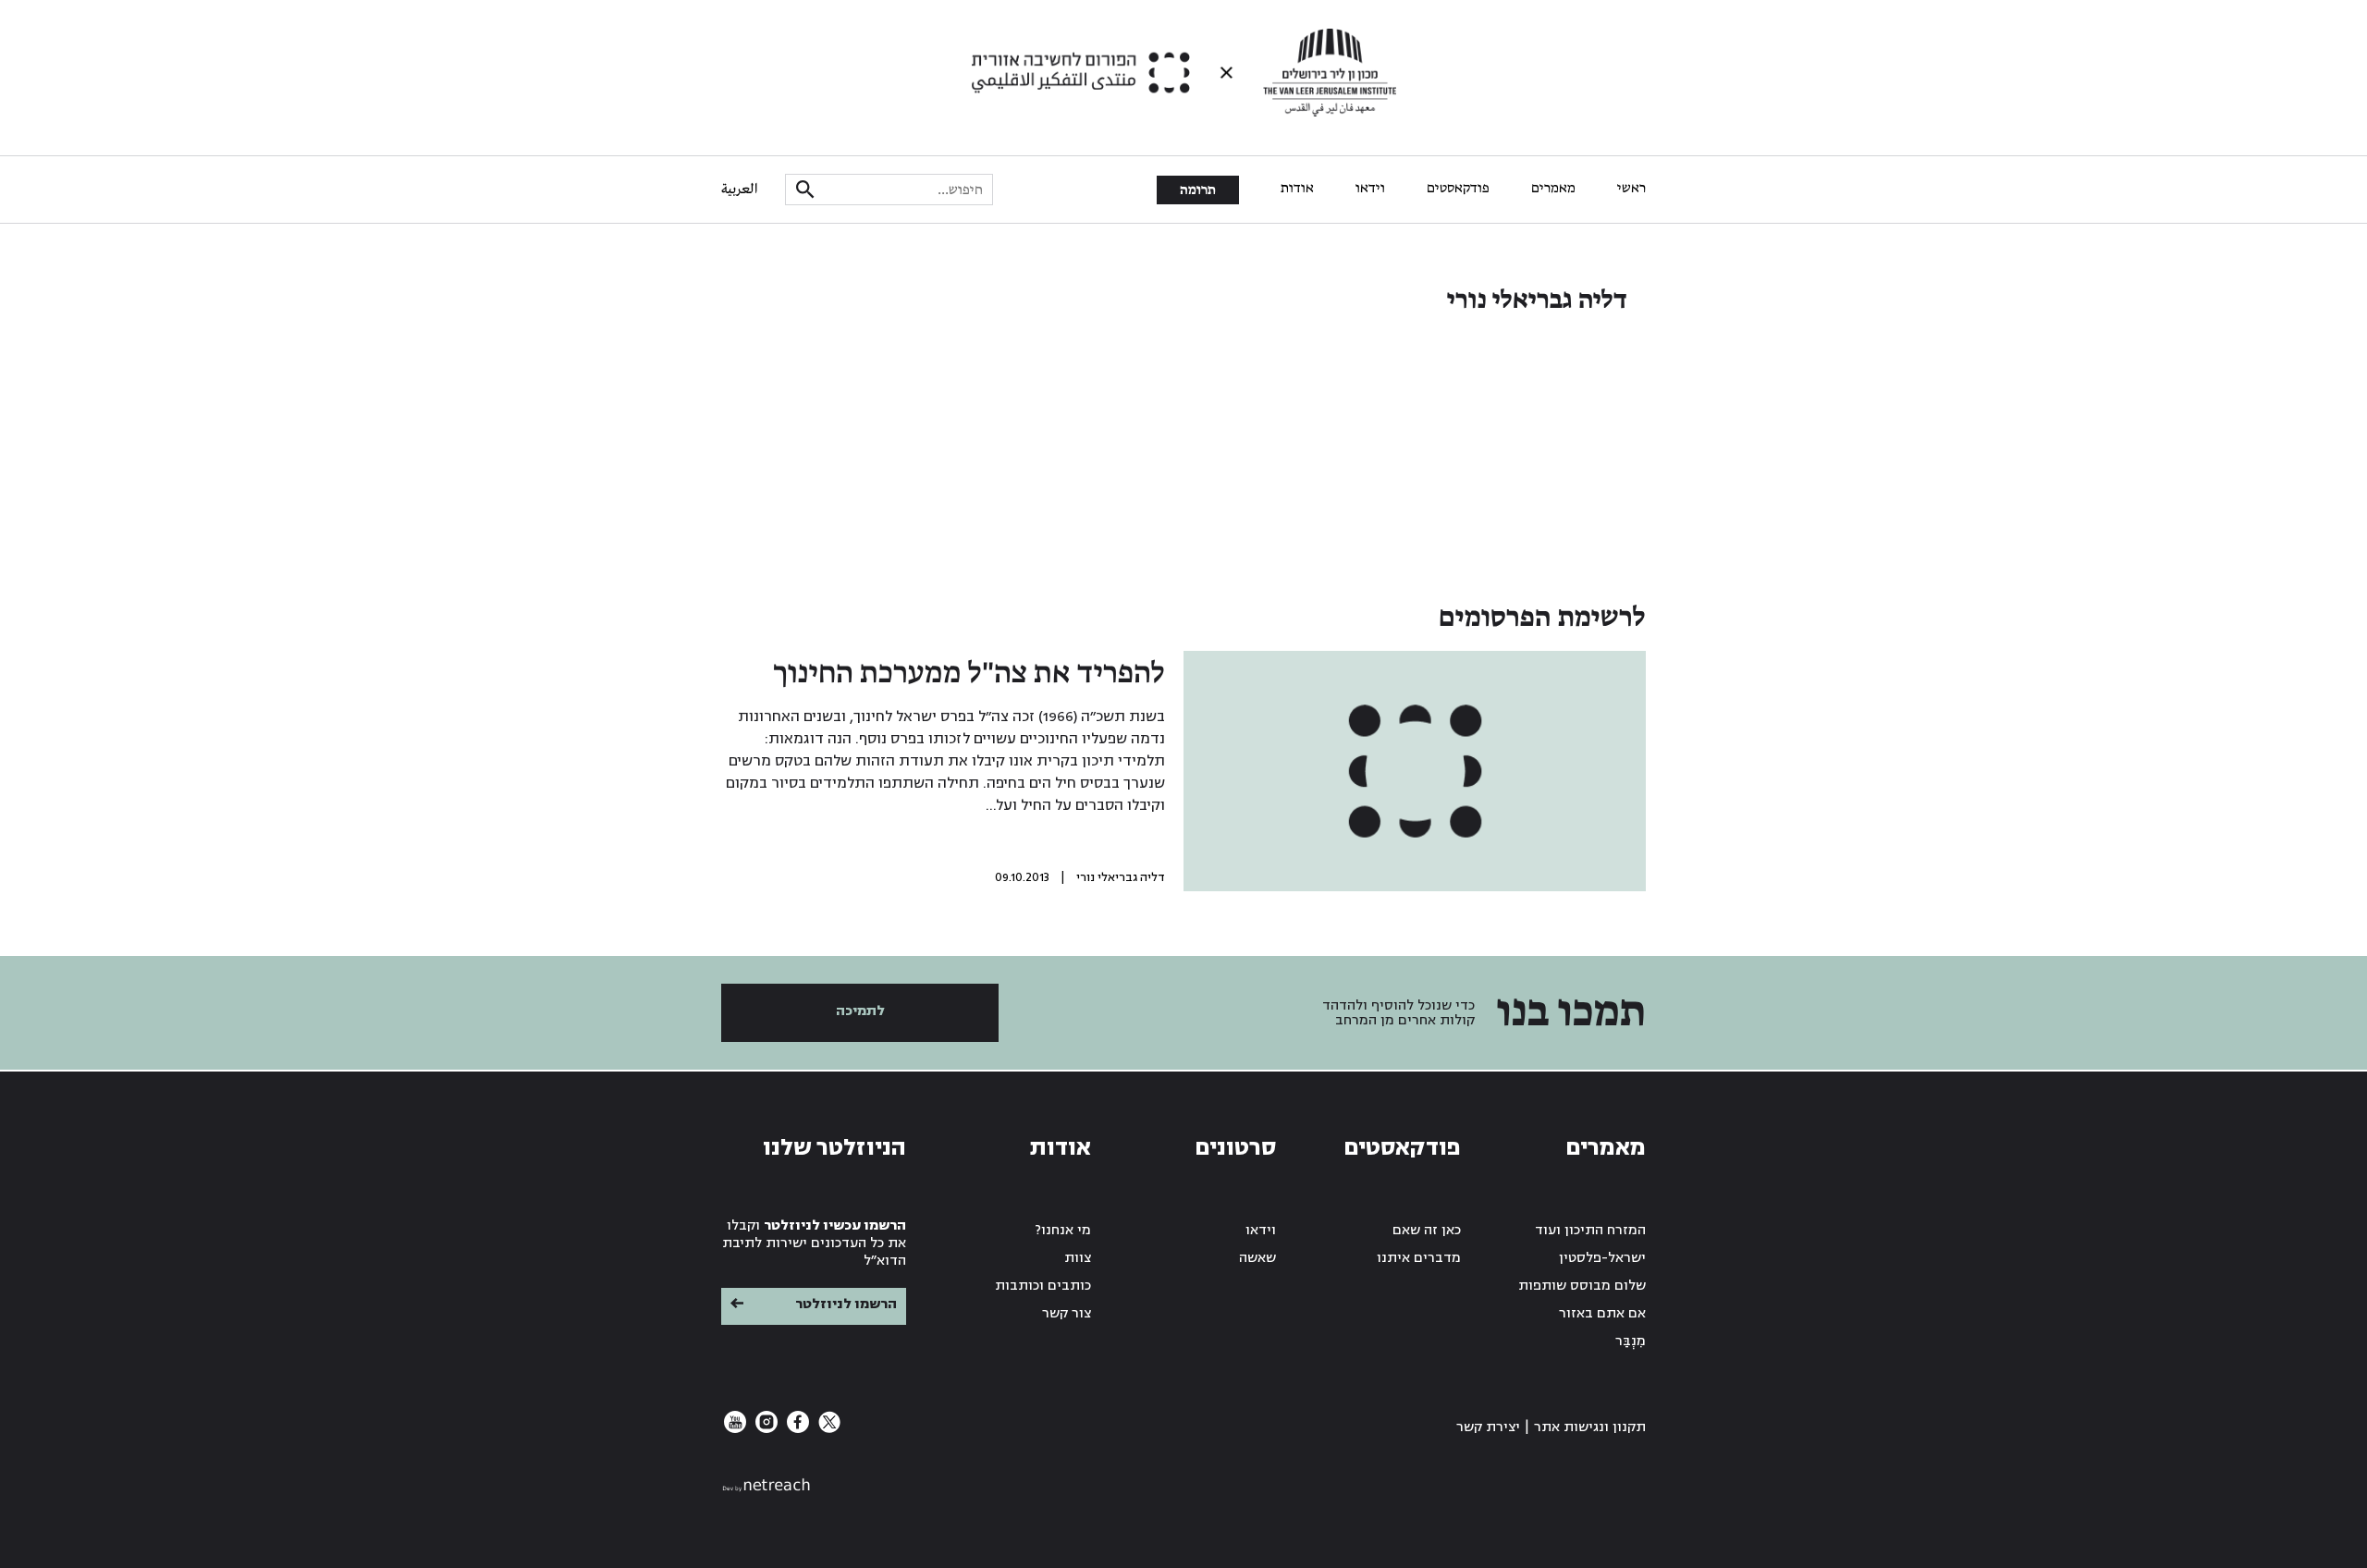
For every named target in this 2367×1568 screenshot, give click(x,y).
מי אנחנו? (1063, 1230)
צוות (1078, 1258)
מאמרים (1553, 189)
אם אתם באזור (1602, 1313)
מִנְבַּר (1631, 1341)
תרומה (1198, 190)
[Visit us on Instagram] (765, 1429)
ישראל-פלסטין (1602, 1258)
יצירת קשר (1488, 1427)
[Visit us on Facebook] (796, 1429)
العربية (739, 190)
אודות (1297, 189)
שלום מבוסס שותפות (1582, 1286)
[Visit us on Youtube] (735, 1429)
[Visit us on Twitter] (828, 1429)
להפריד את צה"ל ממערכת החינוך (969, 674)
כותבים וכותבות (1043, 1286)
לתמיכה (860, 1011)
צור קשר (1067, 1313)
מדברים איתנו (1419, 1258)
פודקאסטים (1458, 189)
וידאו (1370, 189)
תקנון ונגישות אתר (1590, 1427)
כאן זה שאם (1427, 1230)
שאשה (1257, 1258)
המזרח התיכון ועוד (1590, 1230)
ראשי (1631, 189)
